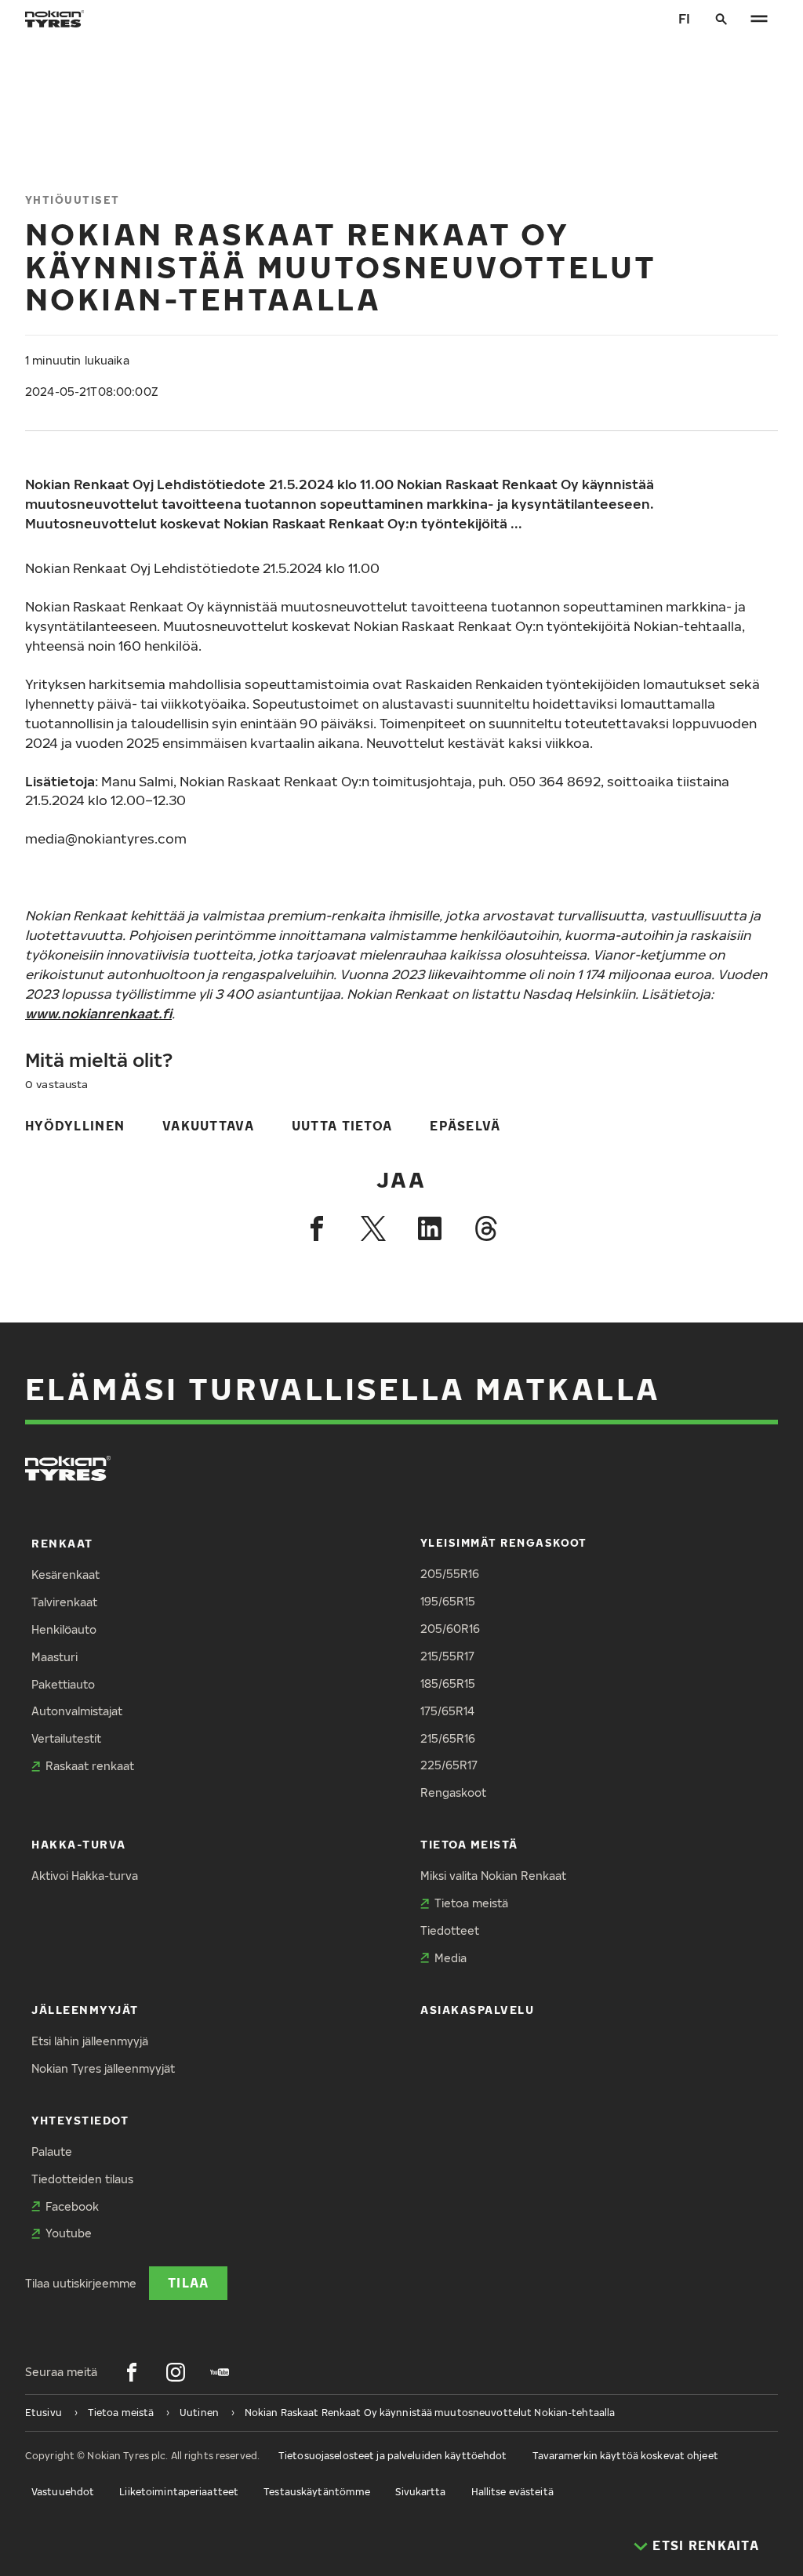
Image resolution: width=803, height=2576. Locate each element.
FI (684, 18)
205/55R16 (450, 1574)
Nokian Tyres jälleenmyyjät (103, 2068)
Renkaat (62, 1543)
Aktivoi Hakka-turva (85, 1876)
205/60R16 (450, 1629)
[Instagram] (176, 2372)
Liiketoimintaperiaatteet (179, 2492)
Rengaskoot (453, 1792)
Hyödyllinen (75, 1125)
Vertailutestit (66, 1738)
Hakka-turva (79, 1844)
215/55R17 (447, 1656)
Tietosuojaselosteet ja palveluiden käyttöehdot (393, 2456)
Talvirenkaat (64, 1602)
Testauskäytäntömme (317, 2492)
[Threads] (486, 1228)
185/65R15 (448, 1683)
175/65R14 (447, 1711)
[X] (373, 1228)
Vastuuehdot (63, 2492)
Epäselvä (465, 1125)
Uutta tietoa (342, 1125)
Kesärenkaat (65, 1575)
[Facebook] (317, 1228)
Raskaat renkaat (90, 1766)
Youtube (69, 2233)
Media (451, 1958)
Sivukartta (420, 2492)
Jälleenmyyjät (85, 2010)
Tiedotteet (450, 1930)
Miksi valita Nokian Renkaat (493, 1876)
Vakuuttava (208, 1125)
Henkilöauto (64, 1629)
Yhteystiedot (80, 2120)
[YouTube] (220, 2372)
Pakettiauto (63, 1684)
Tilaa (188, 2282)
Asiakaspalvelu (478, 2010)
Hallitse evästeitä (512, 2492)
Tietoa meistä (469, 1844)
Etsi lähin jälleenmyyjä (90, 2041)
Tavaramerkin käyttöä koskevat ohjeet (625, 2456)
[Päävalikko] (759, 19)
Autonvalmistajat (77, 1711)
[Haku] (721, 19)
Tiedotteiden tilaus (82, 2179)
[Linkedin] (430, 1228)
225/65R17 (449, 1765)
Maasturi (55, 1657)
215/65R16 (448, 1738)
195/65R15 (448, 1601)
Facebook (72, 2206)
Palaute (52, 2152)
